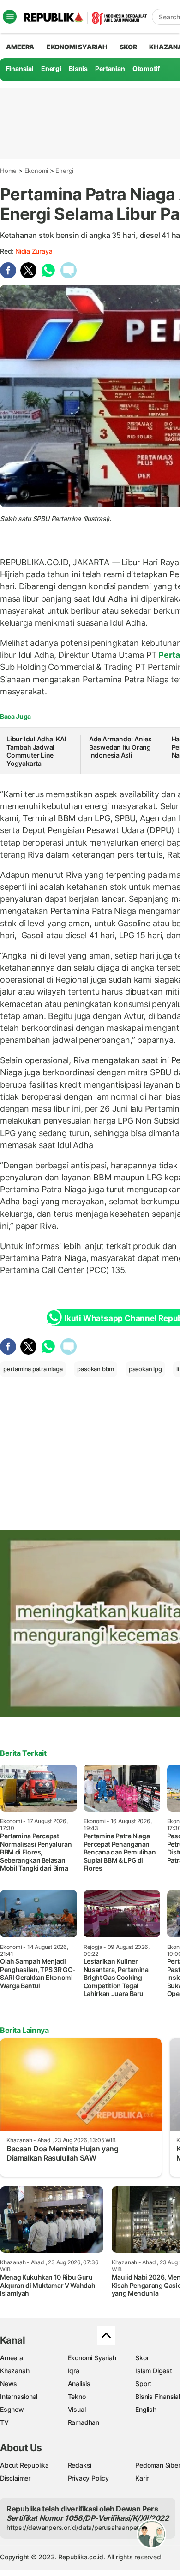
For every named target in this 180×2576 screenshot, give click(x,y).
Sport (143, 2384)
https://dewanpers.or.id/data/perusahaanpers (75, 2527)
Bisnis (78, 68)
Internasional (19, 2396)
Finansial (20, 68)
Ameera (12, 2358)
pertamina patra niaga (33, 1369)
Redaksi (80, 2465)
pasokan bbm (96, 1369)
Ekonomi (36, 171)
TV (4, 2422)
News (9, 2384)
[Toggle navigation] (10, 17)
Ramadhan (84, 2422)
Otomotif (146, 68)
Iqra (74, 2371)
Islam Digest (153, 2371)
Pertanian (110, 68)
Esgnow (12, 2409)
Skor (142, 2358)
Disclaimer (15, 2478)
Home (8, 171)
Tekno (77, 2396)
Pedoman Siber (158, 2465)
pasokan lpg (145, 1369)
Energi (51, 68)
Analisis (79, 2384)
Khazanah (15, 2371)
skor (128, 47)
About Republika (24, 2465)
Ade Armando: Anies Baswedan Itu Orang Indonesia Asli (120, 747)
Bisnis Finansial (158, 2396)
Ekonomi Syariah (77, 47)
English (146, 2409)
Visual (77, 2409)
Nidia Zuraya (34, 251)
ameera (20, 47)
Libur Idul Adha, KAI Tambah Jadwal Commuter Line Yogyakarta (36, 751)
